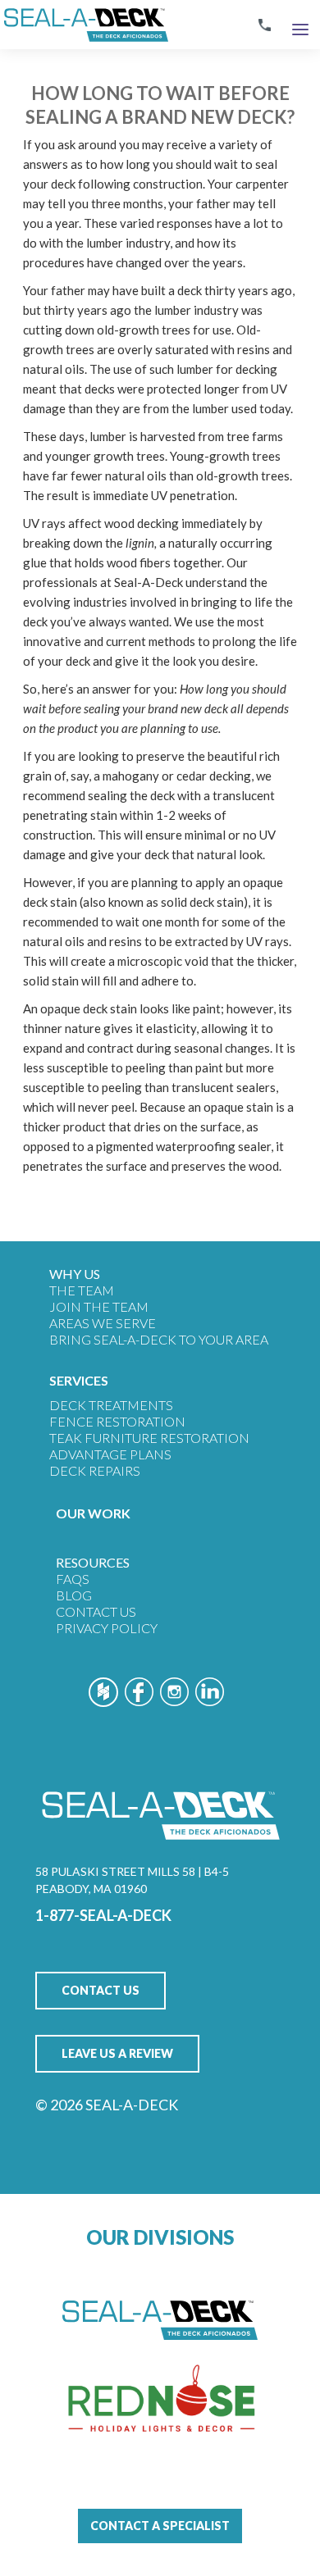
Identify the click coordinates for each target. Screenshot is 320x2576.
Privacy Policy (107, 1628)
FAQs (73, 1579)
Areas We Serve (103, 1323)
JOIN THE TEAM (99, 1306)
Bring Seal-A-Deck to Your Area (159, 1339)
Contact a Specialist (160, 2526)
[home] (84, 25)
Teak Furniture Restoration (149, 1438)
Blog (74, 1595)
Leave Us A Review (117, 2053)
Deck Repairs (95, 1470)
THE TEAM (82, 1290)
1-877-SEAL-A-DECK (103, 1915)
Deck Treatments (111, 1405)
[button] (300, 25)
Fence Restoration (117, 1421)
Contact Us (96, 1611)
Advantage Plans (110, 1454)
